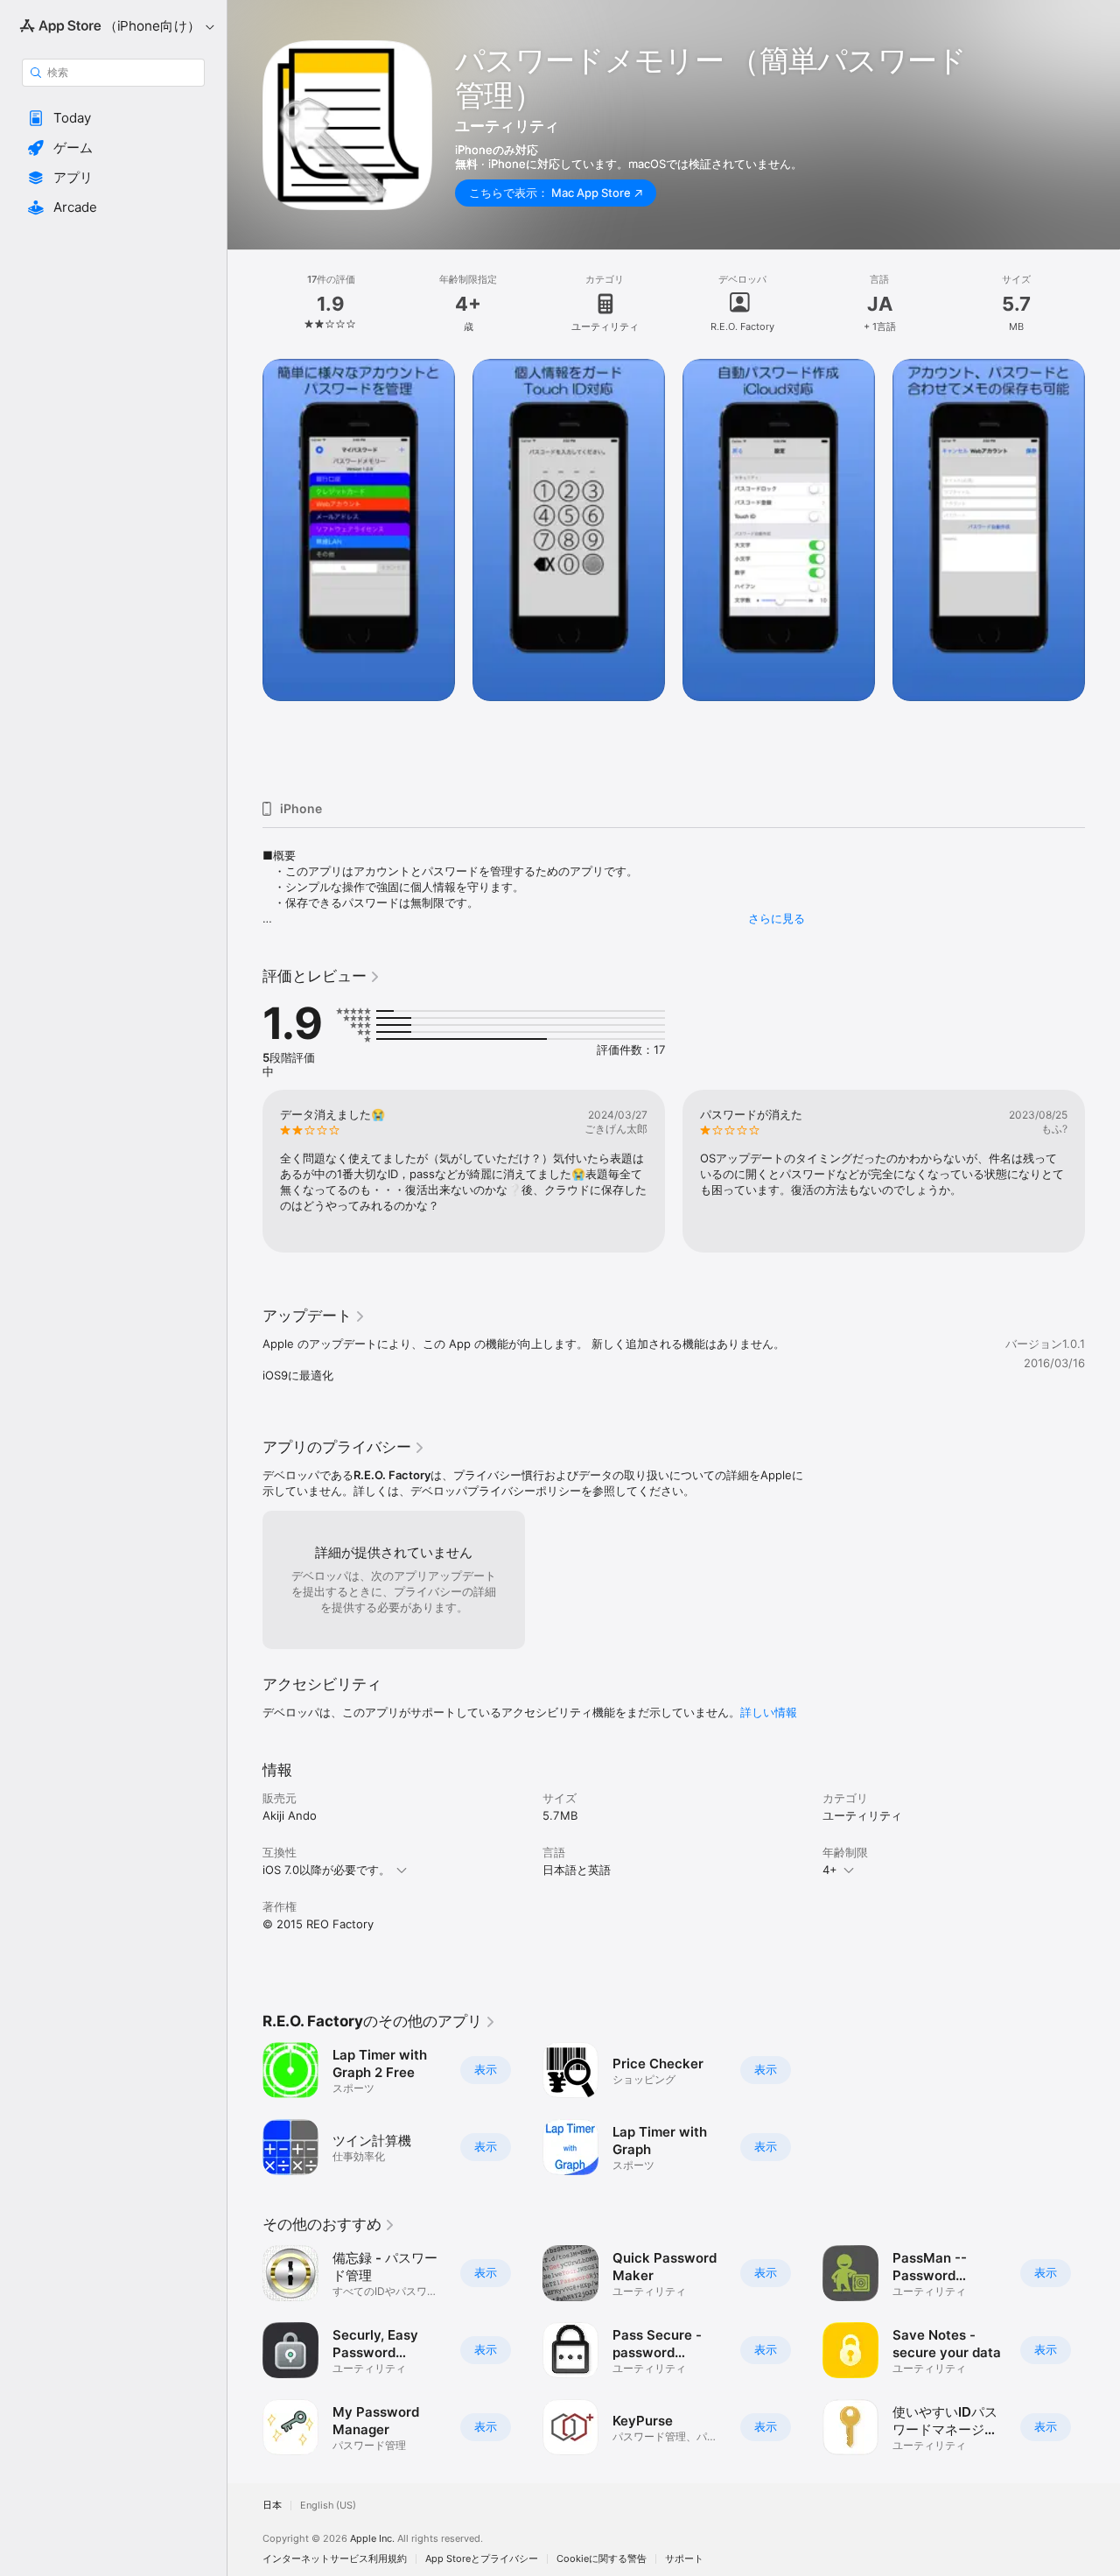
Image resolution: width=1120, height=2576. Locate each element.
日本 (272, 2506)
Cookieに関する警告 (602, 2559)
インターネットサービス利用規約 (335, 2559)
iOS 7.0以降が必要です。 (326, 1870)
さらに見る (777, 918)
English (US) (328, 2506)
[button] (113, 118)
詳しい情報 (769, 1712)
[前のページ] (245, 572)
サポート (684, 2559)
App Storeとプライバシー (482, 2559)
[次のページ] (1102, 572)
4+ (830, 1870)
